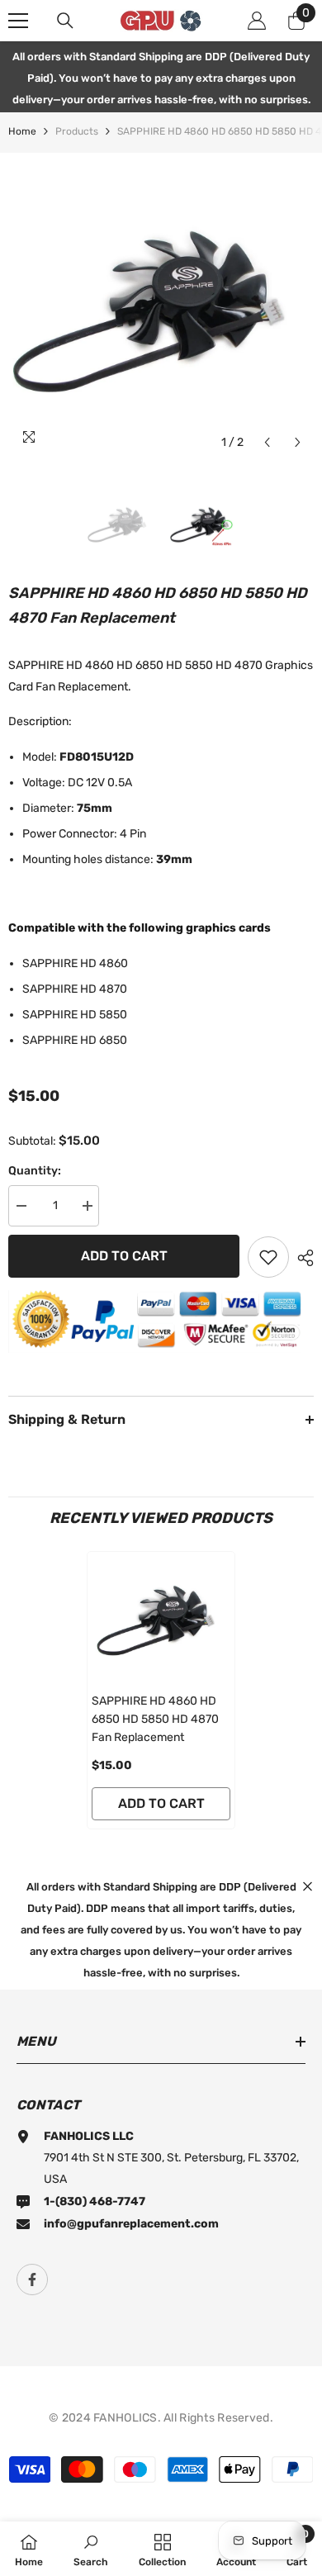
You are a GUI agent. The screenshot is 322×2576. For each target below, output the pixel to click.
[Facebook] (32, 2279)
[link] (91, 2549)
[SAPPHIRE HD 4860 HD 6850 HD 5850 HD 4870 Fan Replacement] (161, 1618)
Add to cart (124, 1256)
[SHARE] (301, 1258)
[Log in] (257, 21)
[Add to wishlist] (268, 1257)
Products (77, 131)
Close (308, 1886)
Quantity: (35, 1171)
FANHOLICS (125, 2418)
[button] (267, 442)
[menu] (18, 21)
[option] (161, 306)
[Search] (65, 21)
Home (22, 131)
